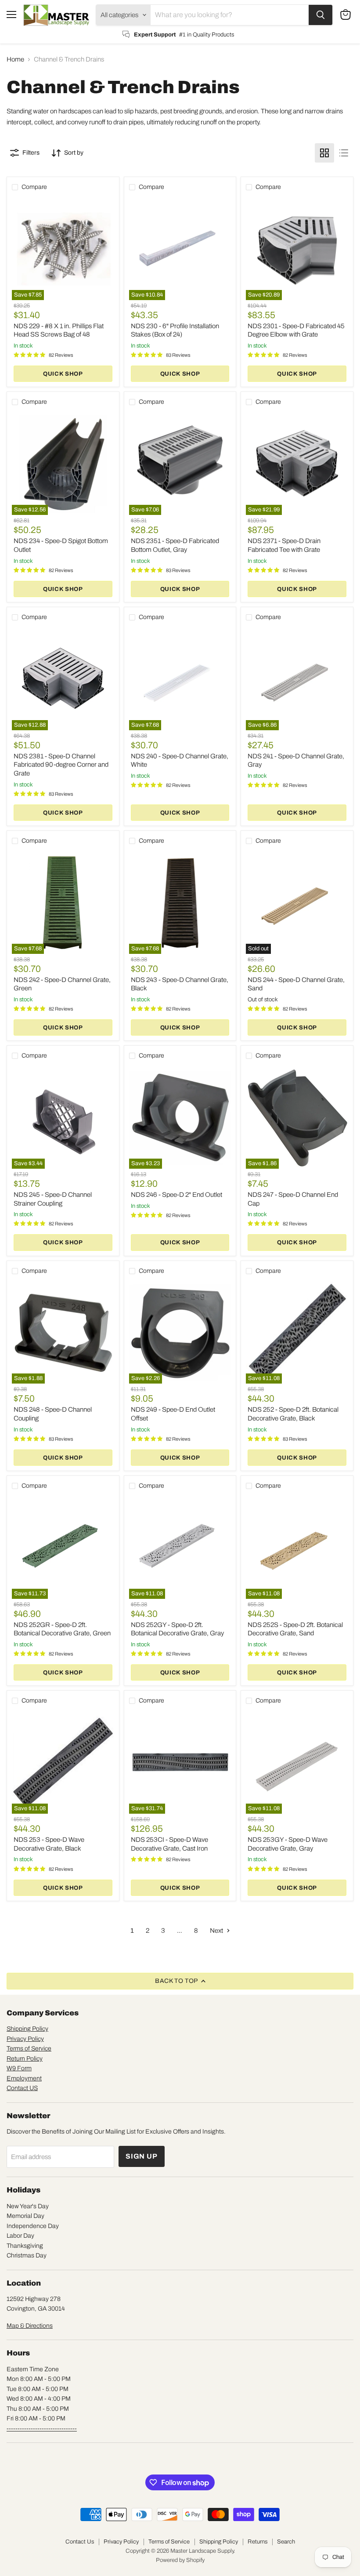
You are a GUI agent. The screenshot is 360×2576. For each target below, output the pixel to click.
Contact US (22, 2088)
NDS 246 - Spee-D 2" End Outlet (176, 1195)
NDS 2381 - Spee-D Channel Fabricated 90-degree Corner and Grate (61, 765)
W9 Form (19, 2068)
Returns (257, 2542)
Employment (24, 2078)
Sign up (142, 2156)
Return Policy (25, 2059)
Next (217, 1931)
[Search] (320, 15)
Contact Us (80, 2542)
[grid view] (324, 153)
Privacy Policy (25, 2039)
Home (15, 59)
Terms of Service (29, 2049)
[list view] (344, 153)
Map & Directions (30, 2326)
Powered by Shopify (180, 2560)
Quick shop (63, 374)
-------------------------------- (42, 2429)
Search (286, 2542)
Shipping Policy (27, 2029)
